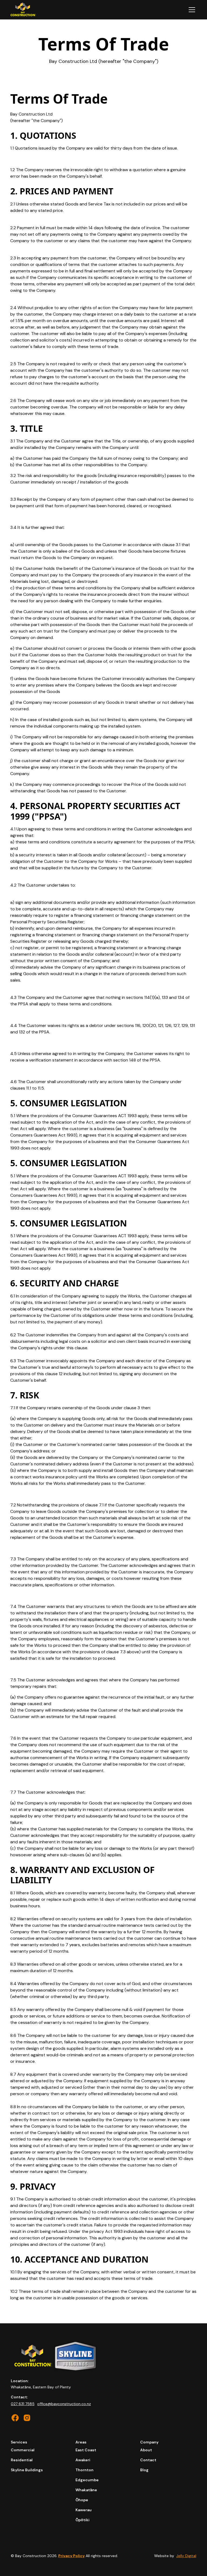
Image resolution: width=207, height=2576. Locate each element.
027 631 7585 (23, 2404)
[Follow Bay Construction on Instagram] (15, 2418)
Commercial (23, 2450)
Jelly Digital (186, 2556)
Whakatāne (86, 2490)
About (146, 2450)
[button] (191, 10)
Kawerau (84, 2510)
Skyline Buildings (27, 2470)
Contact (148, 2460)
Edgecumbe (87, 2480)
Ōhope (82, 2500)
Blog (144, 2470)
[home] (23, 10)
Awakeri (83, 2460)
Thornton (84, 2470)
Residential (22, 2460)
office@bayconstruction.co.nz (64, 2404)
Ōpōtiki (82, 2520)
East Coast (86, 2450)
